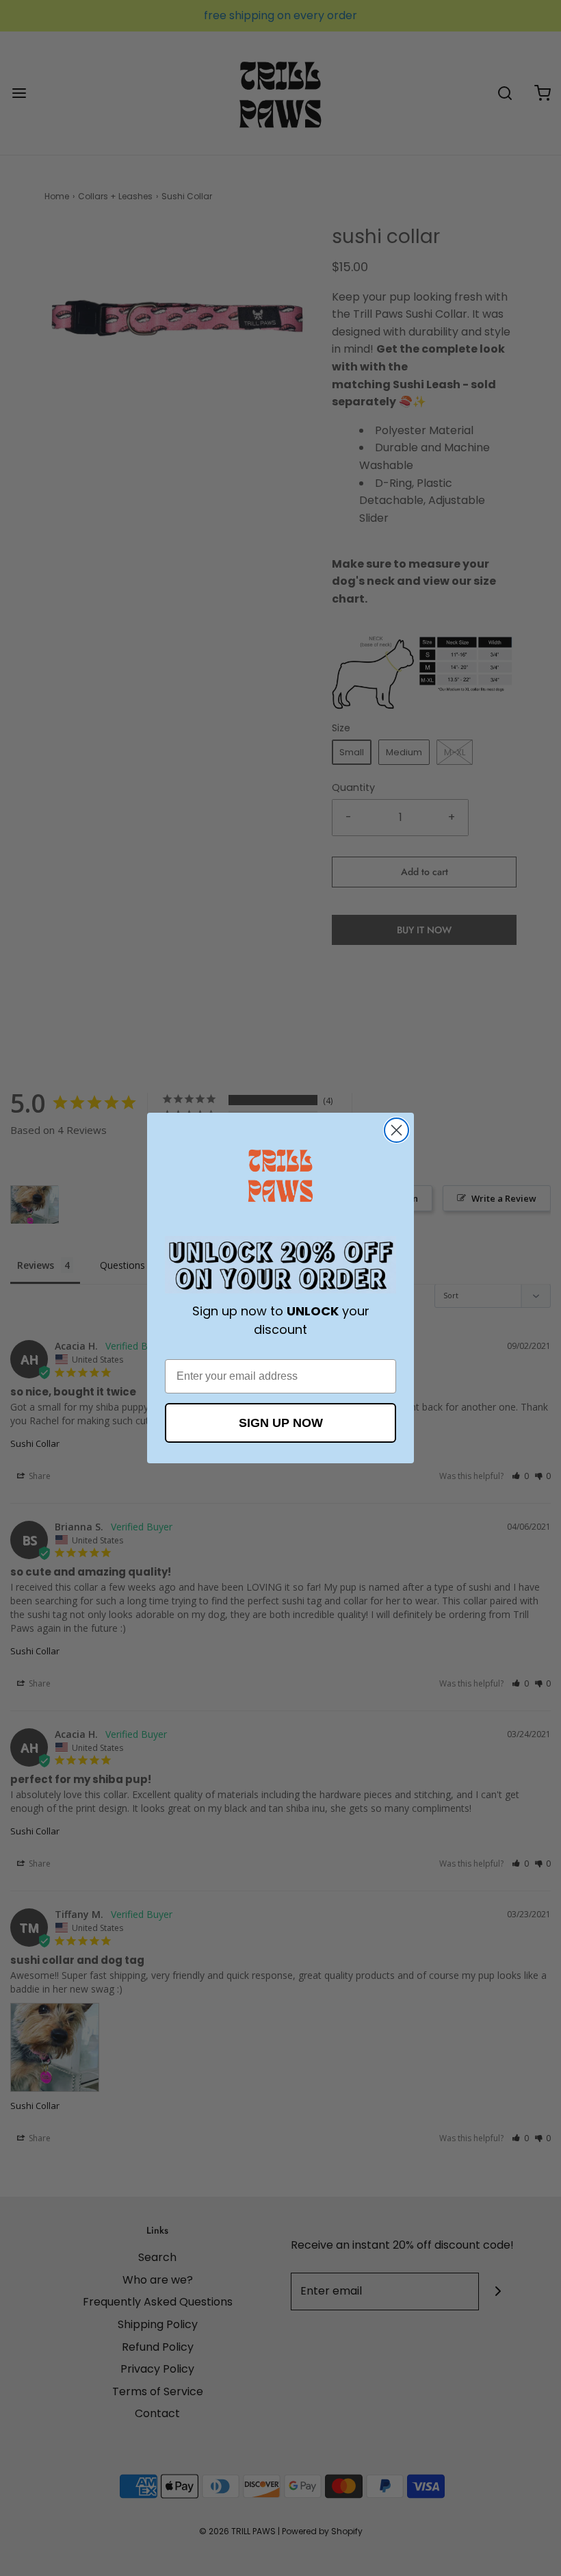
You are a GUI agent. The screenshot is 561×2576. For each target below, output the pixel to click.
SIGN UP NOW (281, 1423)
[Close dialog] (396, 1130)
